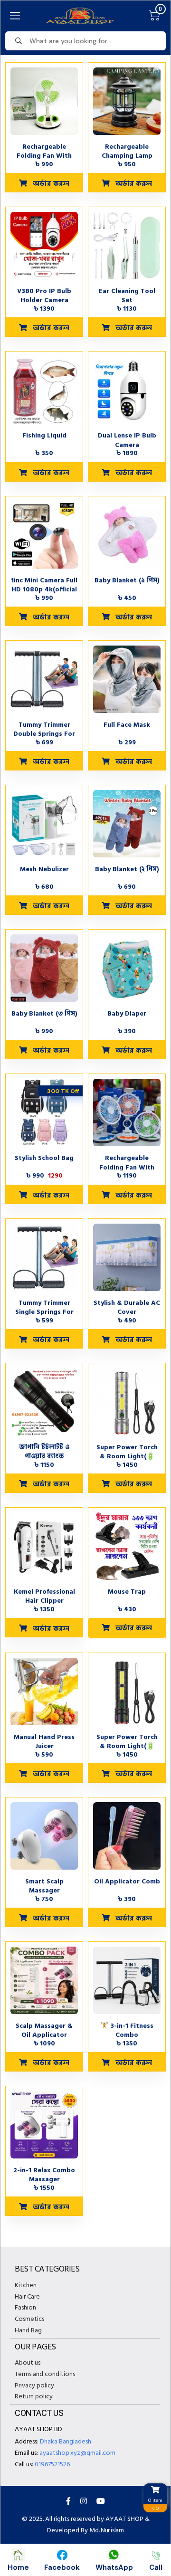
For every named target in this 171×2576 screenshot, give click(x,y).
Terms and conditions (45, 2374)
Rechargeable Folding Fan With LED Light (44, 156)
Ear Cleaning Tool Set (127, 295)
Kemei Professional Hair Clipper (44, 1596)
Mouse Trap (127, 1592)
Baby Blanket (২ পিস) (127, 869)
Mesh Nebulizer (44, 869)
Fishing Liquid (44, 435)
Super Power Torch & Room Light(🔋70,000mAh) (127, 1456)
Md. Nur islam (106, 2530)
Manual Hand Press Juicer (44, 1741)
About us (28, 2362)
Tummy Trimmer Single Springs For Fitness (44, 1312)
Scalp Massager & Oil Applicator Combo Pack (44, 2035)
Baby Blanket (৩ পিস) (44, 1013)
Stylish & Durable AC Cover (127, 1307)
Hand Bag (28, 2330)
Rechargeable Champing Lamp (127, 151)
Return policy (34, 2396)
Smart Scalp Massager (44, 1886)
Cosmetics (29, 2319)
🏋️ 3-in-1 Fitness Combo (127, 2030)
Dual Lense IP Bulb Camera (127, 440)
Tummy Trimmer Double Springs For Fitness (44, 734)
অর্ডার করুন (131, 1628)
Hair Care (27, 2296)
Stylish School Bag (44, 1158)
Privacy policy (34, 2385)
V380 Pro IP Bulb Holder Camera (44, 295)
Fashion (25, 2307)
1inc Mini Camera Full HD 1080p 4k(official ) (44, 589)
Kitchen (26, 2285)
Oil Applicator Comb (127, 1881)
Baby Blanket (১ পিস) (127, 580)
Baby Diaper (127, 1013)
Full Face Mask (127, 725)
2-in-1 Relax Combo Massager (44, 2175)
